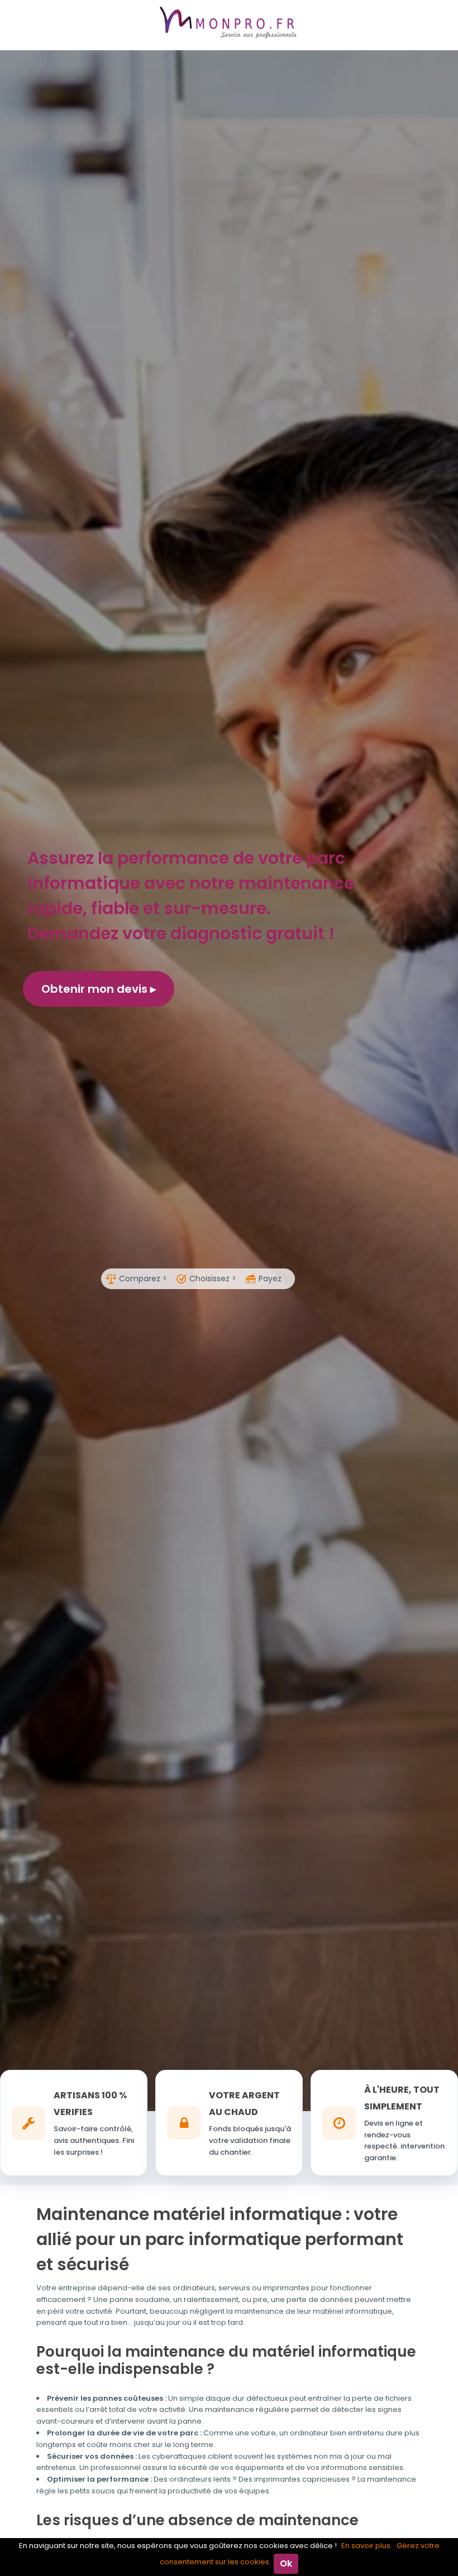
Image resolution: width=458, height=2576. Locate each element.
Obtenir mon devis (96, 989)
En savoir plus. (367, 2546)
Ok (286, 2563)
